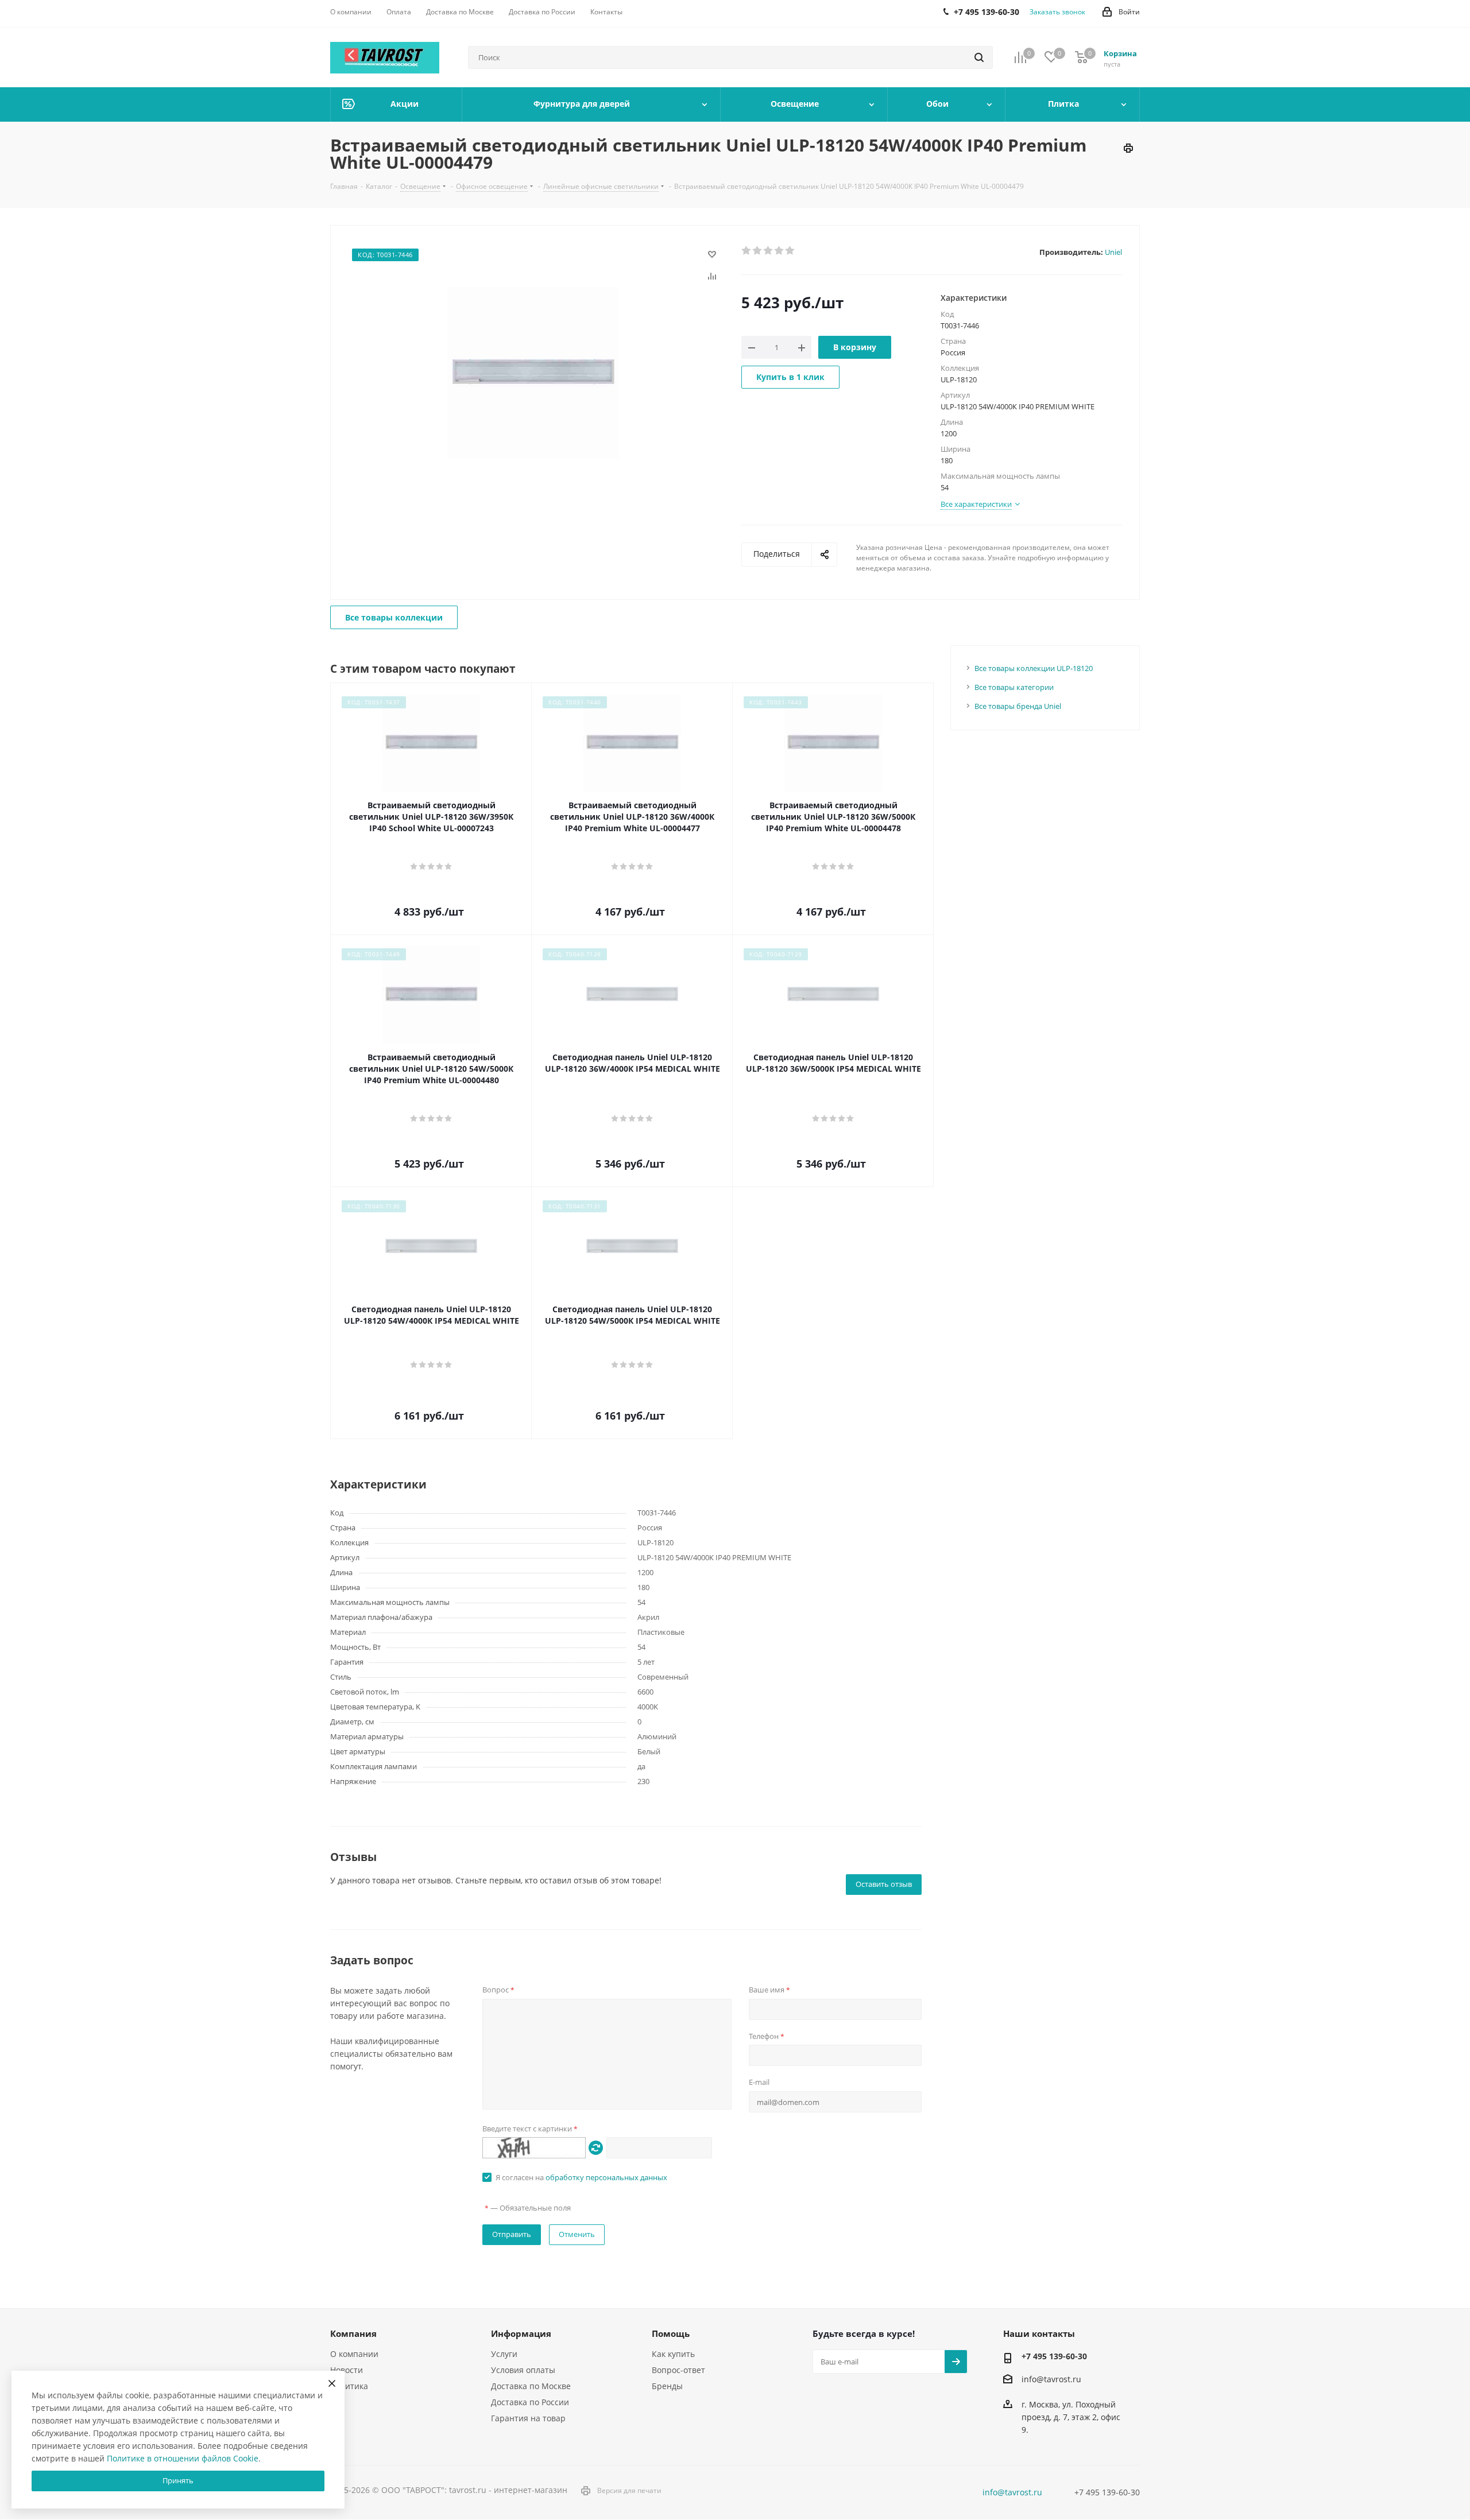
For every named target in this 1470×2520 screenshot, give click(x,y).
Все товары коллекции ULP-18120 (1034, 668)
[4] (780, 251)
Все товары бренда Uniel (1018, 706)
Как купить (673, 2354)
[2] (758, 251)
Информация (521, 2333)
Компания (353, 2333)
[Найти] (979, 57)
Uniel (1113, 252)
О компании (354, 2354)
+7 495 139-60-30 (1054, 2356)
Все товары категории (1014, 687)
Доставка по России (530, 2402)
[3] (769, 251)
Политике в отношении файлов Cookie (183, 2458)
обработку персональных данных (606, 2177)
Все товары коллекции (394, 617)
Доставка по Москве (531, 2386)
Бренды (667, 2386)
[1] (747, 251)
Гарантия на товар (528, 2418)
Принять (178, 2480)
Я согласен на (581, 2177)
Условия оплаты (523, 2370)
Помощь (671, 2333)
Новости (347, 2370)
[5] (790, 251)
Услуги (504, 2354)
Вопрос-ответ (678, 2370)
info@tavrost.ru (1051, 2379)
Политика (349, 2386)
